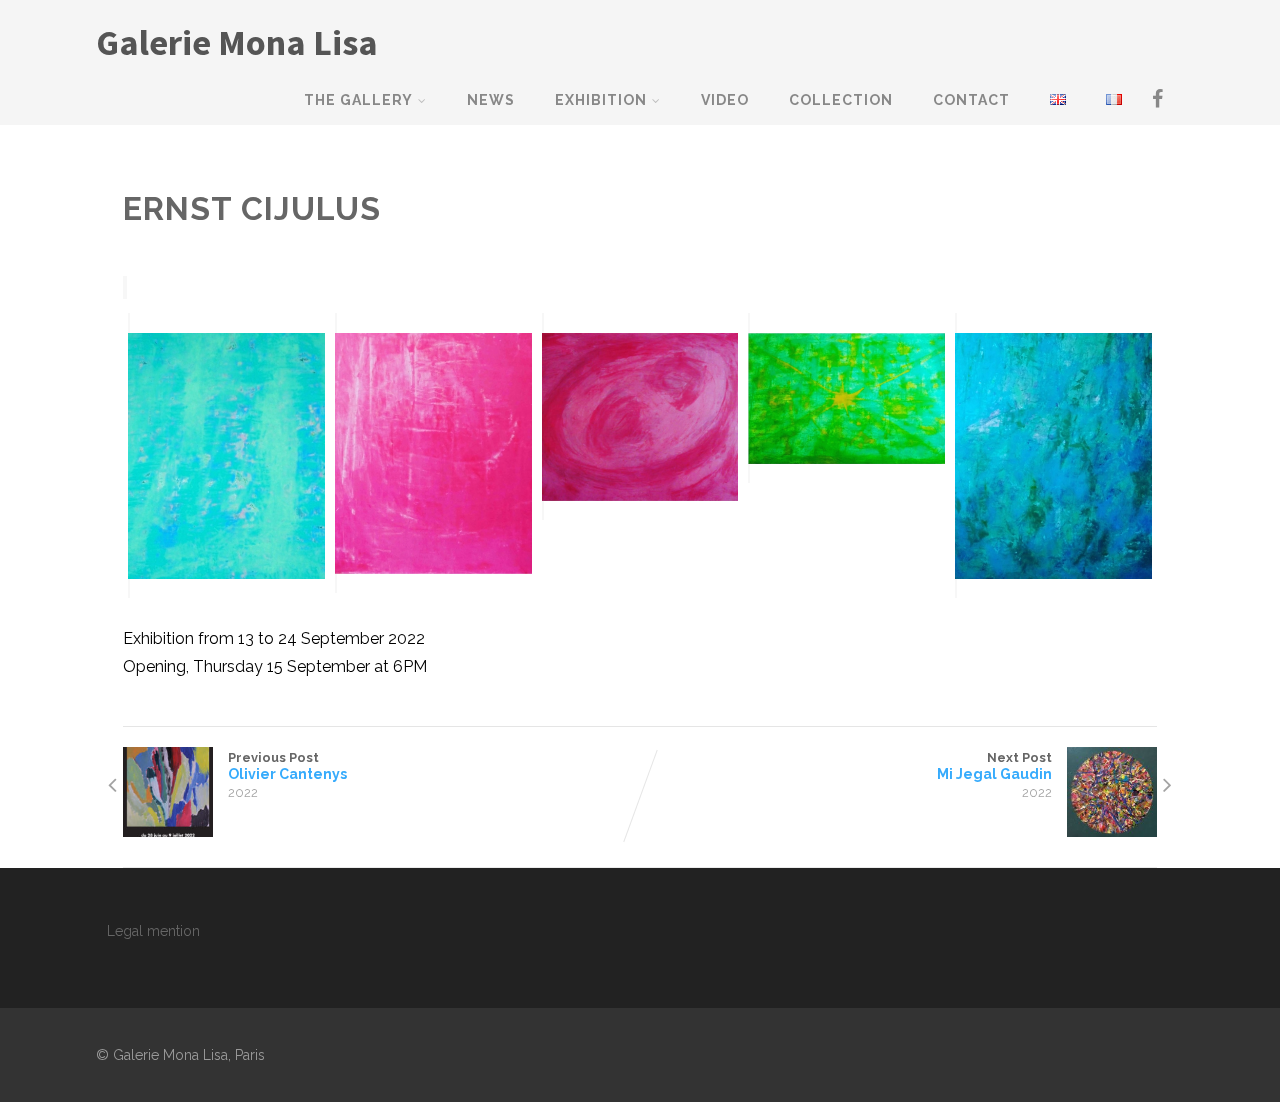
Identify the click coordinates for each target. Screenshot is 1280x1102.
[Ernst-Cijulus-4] (846, 398)
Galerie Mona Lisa (237, 42)
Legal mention (153, 931)
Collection (841, 100)
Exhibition (601, 100)
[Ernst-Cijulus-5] (1053, 456)
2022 (243, 792)
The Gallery (358, 100)
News (491, 100)
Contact (971, 100)
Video (725, 100)
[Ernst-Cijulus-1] (226, 456)
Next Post (994, 766)
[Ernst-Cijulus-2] (433, 453)
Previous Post (287, 766)
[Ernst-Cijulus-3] (640, 416)
